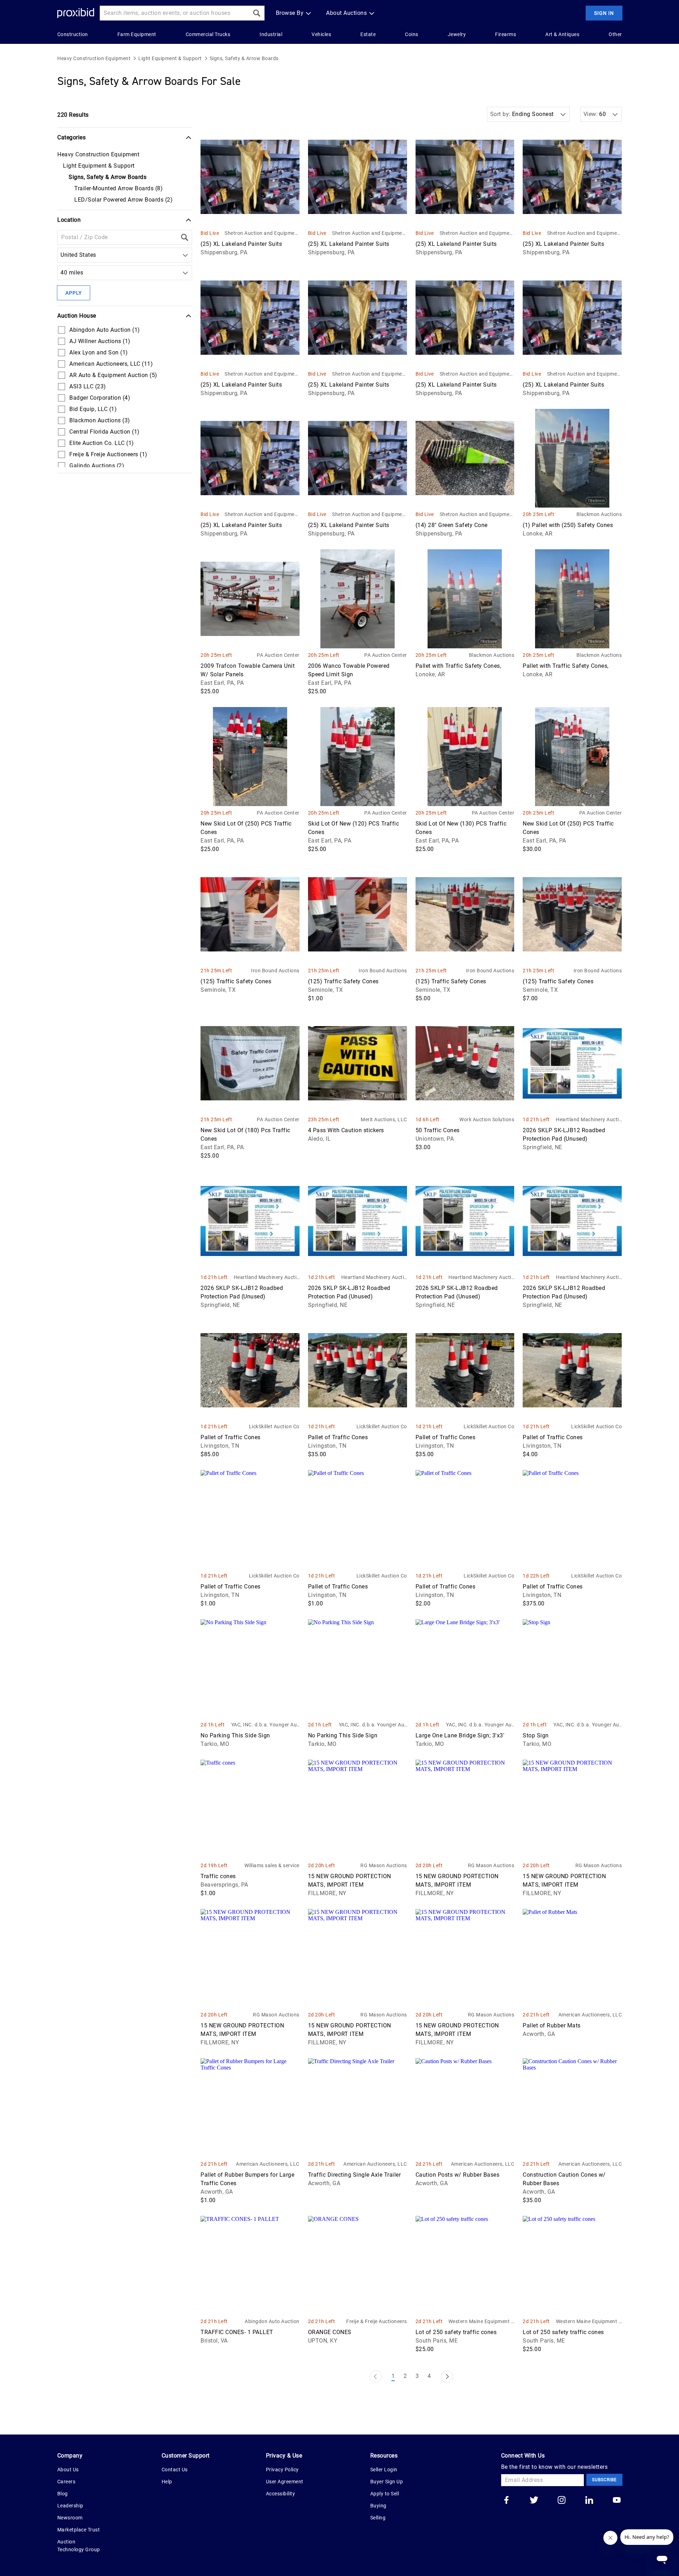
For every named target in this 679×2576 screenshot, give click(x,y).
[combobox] (62, 255)
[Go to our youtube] (617, 2501)
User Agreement (285, 2482)
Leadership (70, 2506)
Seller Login (384, 2470)
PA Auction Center (278, 655)
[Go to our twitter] (534, 2501)
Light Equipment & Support (170, 58)
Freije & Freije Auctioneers (376, 2321)
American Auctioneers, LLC (590, 2015)
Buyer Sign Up (387, 2482)
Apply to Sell (385, 2494)
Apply (74, 293)
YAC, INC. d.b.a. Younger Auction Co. (265, 1725)
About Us (68, 2470)
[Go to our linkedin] (589, 2501)
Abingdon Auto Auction (272, 2321)
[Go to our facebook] (506, 2501)
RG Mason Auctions (384, 1865)
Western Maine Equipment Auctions (481, 2322)
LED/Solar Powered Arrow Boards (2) (123, 200)
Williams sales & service (272, 1865)
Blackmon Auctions (599, 514)
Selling (378, 2518)
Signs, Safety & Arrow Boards (244, 58)
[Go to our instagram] (562, 2501)
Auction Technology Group (79, 2546)
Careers (66, 2482)
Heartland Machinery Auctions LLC (589, 1120)
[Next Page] (447, 2377)
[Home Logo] (76, 13)
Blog (63, 2494)
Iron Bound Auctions (275, 971)
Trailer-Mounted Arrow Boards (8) (118, 188)
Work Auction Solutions (487, 1119)
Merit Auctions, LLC (384, 1119)
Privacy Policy (282, 2470)
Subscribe (604, 2480)
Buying (378, 2506)
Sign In (604, 13)
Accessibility (281, 2494)
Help (167, 2482)
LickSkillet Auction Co (274, 1426)
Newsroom (70, 2518)
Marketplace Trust (79, 2530)
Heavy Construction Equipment (94, 58)
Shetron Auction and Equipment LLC (262, 234)
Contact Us (175, 2470)
